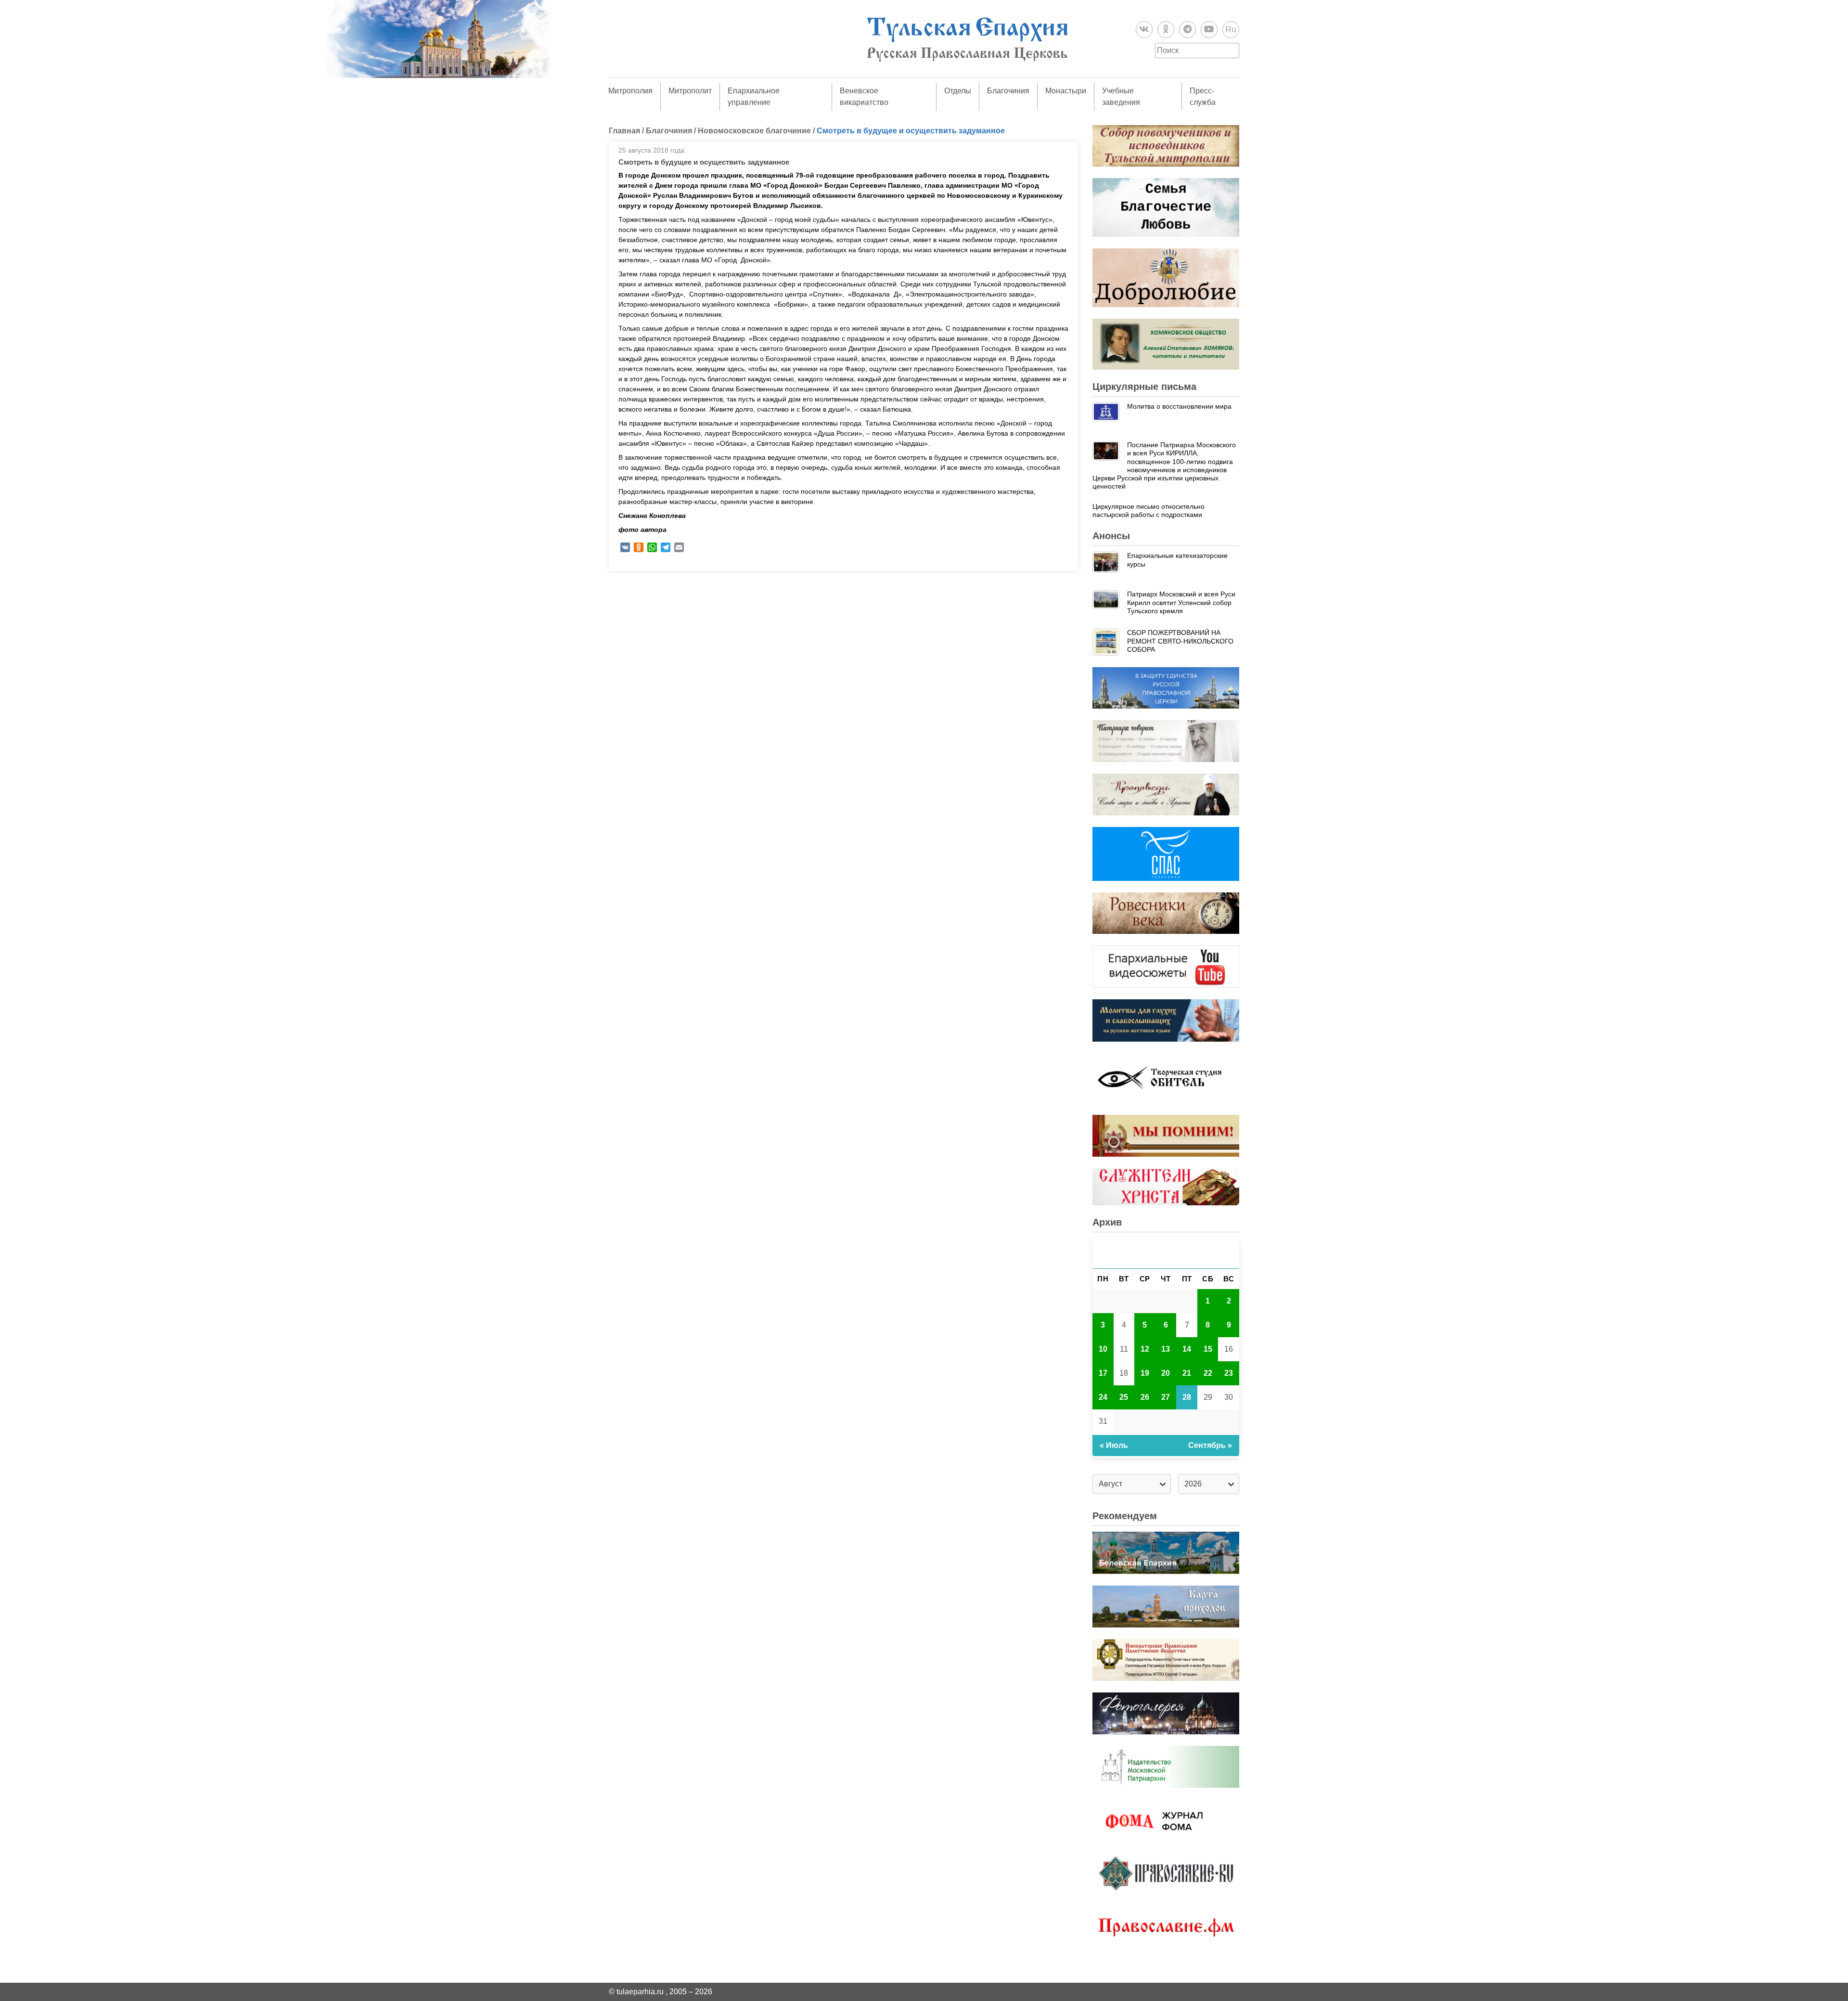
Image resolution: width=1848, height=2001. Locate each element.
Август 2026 (1166, 1253)
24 (1103, 1397)
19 (1145, 1373)
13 (1166, 1349)
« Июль (1114, 1445)
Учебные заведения (1121, 97)
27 (1166, 1397)
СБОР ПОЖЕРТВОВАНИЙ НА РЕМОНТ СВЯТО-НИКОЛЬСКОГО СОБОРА (1180, 641)
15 (1208, 1349)
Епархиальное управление (754, 97)
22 (1208, 1373)
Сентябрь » (1210, 1445)
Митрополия (630, 91)
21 (1187, 1373)
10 (1103, 1349)
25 (1124, 1397)
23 (1229, 1373)
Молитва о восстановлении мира (1179, 406)
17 (1103, 1373)
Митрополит (690, 91)
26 (1145, 1397)
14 (1187, 1349)
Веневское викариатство (864, 97)
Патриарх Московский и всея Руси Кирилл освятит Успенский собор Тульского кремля (1181, 602)
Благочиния (1008, 91)
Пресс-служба (1203, 97)
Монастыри (1066, 91)
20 (1166, 1373)
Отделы (958, 91)
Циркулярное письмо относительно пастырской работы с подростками (1149, 510)
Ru (1231, 29)
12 (1145, 1349)
